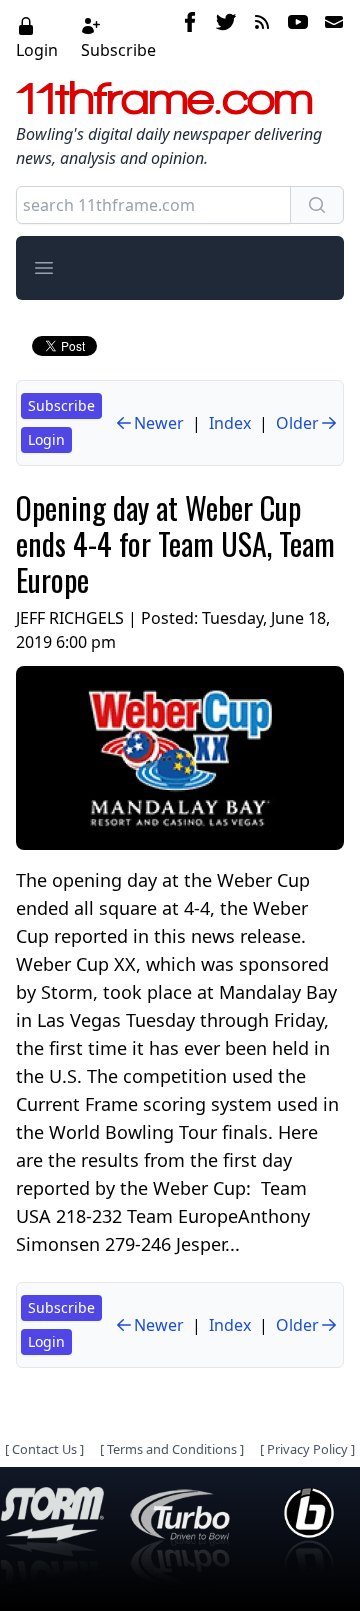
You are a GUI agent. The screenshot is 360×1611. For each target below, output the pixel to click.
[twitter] (226, 37)
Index (230, 423)
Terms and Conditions (172, 1449)
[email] (330, 37)
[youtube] (298, 37)
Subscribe (118, 50)
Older (297, 423)
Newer (159, 423)
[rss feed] (262, 37)
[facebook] (190, 37)
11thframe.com (164, 98)
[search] (317, 205)
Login (37, 50)
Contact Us (44, 1449)
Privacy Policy (307, 1449)
